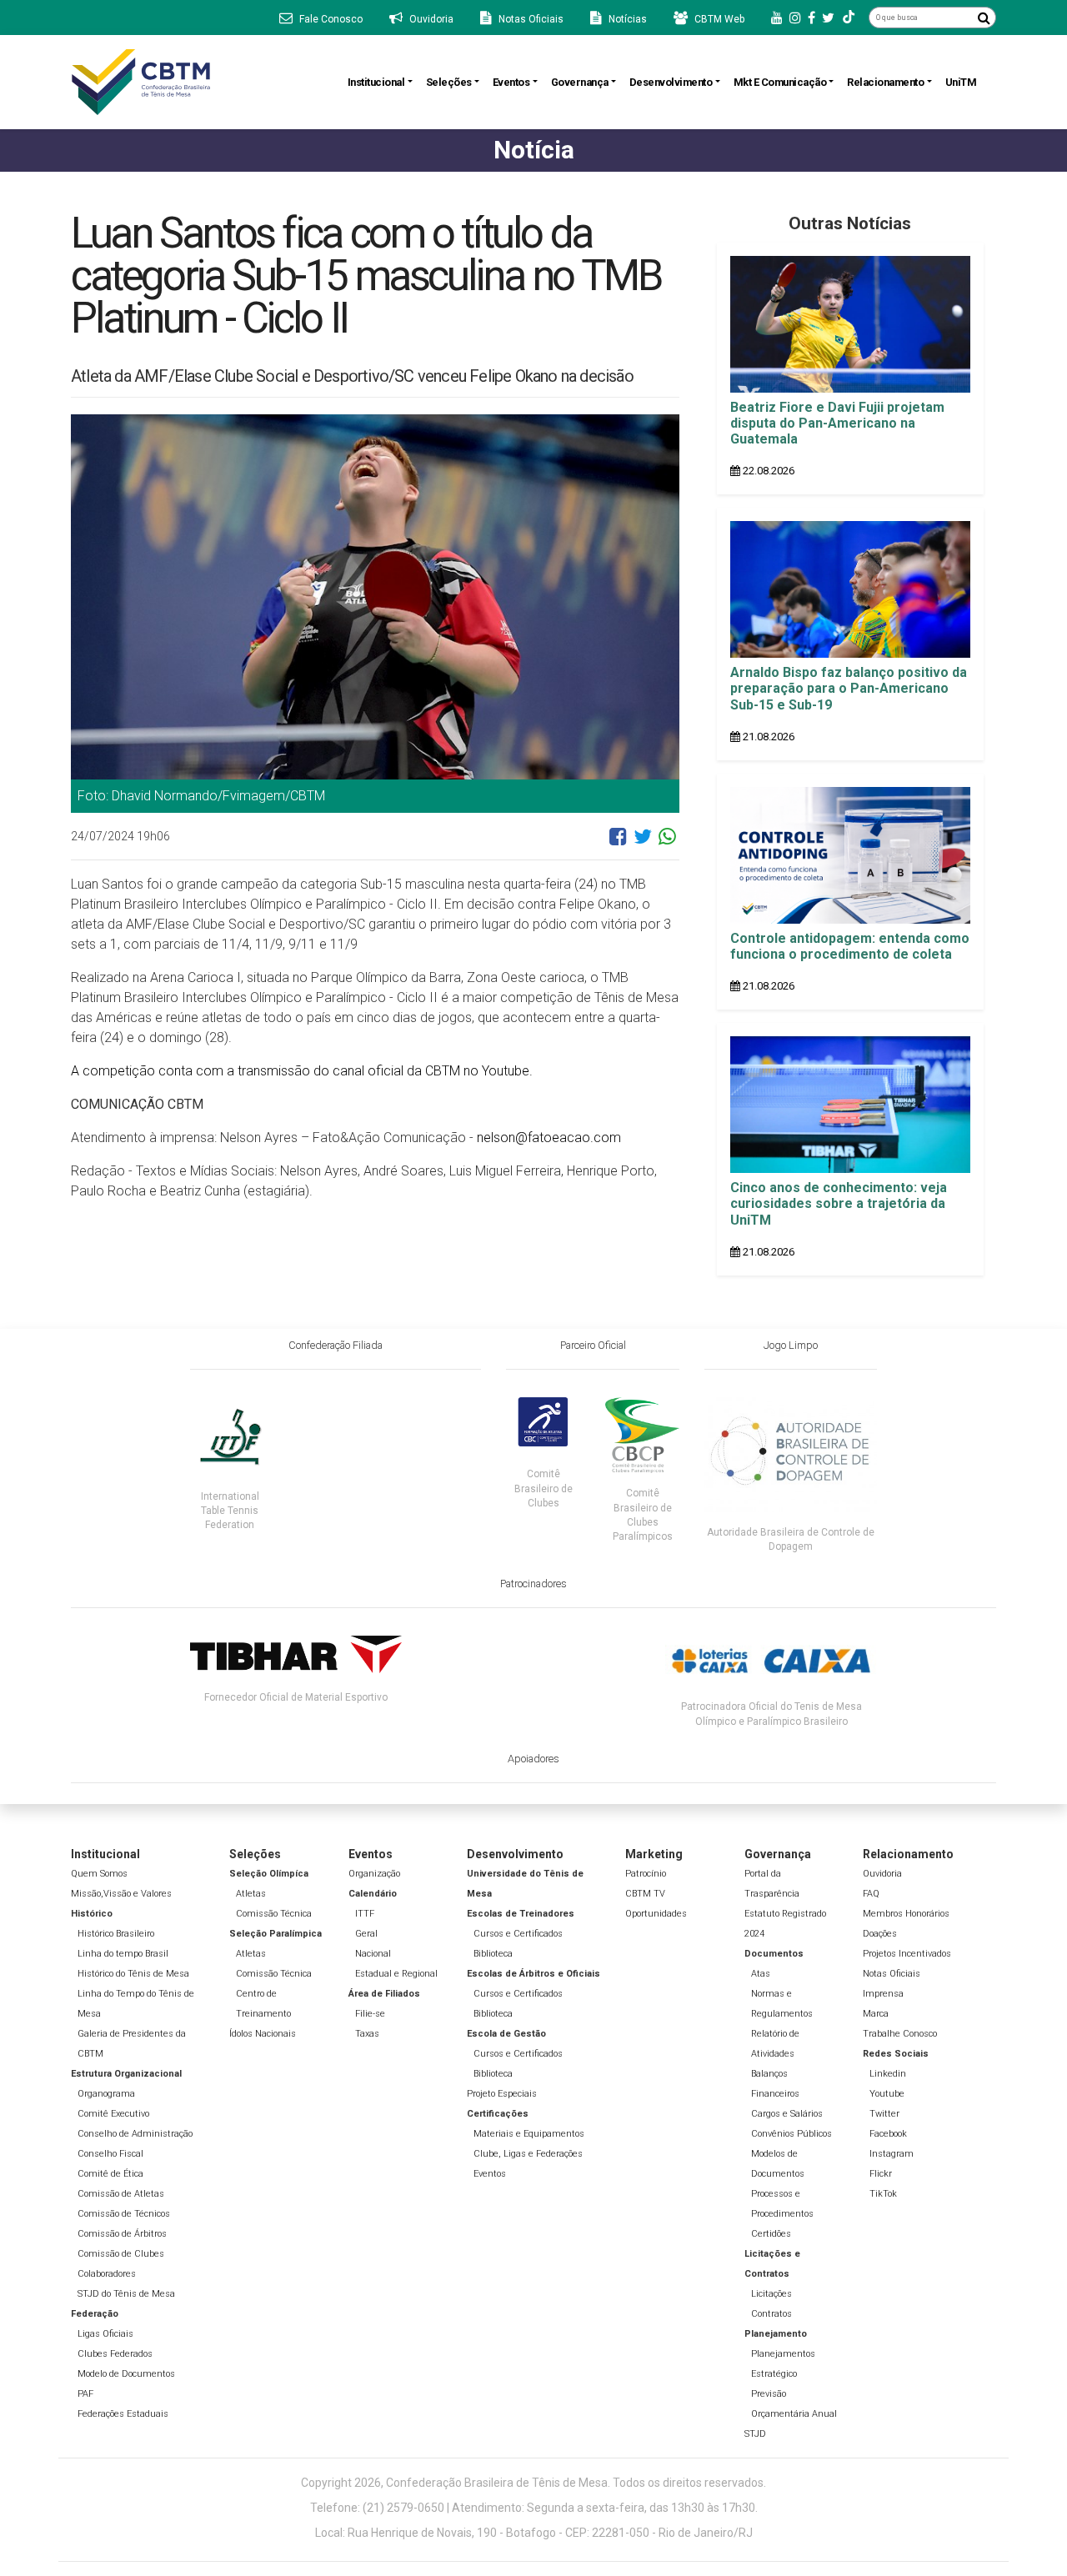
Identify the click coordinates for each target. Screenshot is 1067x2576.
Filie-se (370, 2014)
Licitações (771, 2294)
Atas (761, 1974)
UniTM (961, 82)
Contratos (771, 2314)
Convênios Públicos (791, 2134)
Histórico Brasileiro (116, 1934)
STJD (755, 2434)
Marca (876, 2014)
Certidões (771, 2234)
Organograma (106, 2094)
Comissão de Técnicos (124, 2214)
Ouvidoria (882, 1874)
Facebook (888, 2134)
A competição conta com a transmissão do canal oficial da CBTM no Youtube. (302, 1071)
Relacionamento (885, 82)
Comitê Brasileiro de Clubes (544, 1488)
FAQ (871, 1894)
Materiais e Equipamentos (529, 2134)
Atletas (251, 1894)
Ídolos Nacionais (263, 2034)
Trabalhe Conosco (900, 2034)
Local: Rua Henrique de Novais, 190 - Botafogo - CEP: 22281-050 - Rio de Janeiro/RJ (534, 2533)
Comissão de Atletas (121, 2194)
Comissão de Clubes (121, 2254)
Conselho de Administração (135, 2134)
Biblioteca (493, 1954)
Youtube (887, 2094)
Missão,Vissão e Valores (121, 1894)
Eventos (511, 82)
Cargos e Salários (787, 2114)
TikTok (883, 2194)
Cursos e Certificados (518, 1934)
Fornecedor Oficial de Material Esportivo (296, 1697)
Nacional (373, 1954)
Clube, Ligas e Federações (528, 2154)
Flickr (881, 2174)
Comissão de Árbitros (122, 2234)
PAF (85, 2394)
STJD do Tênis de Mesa (126, 2294)
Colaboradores (107, 2274)
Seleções (449, 82)
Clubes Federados (115, 2354)
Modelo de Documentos (126, 2374)
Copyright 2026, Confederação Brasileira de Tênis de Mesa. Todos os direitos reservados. (533, 2483)
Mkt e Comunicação (780, 82)
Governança (580, 82)
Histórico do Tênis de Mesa (133, 1974)
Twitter (884, 2114)
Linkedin (888, 2074)
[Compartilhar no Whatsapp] (667, 843)
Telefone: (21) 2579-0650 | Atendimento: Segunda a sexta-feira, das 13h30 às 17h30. (534, 2508)
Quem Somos (99, 1874)
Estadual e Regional (396, 1974)
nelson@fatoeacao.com (549, 1138)
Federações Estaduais (123, 2414)
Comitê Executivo (113, 2114)
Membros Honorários (906, 1914)
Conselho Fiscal (110, 2154)
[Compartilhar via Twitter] (643, 843)
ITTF (365, 1914)
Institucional (376, 82)
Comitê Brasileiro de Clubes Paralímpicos (643, 1514)
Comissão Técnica (274, 1914)
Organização (374, 1874)
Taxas (367, 2034)
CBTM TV (645, 1894)
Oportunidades (656, 1914)
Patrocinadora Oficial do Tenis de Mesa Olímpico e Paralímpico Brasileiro (771, 1714)
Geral (366, 1934)
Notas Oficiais (892, 1974)
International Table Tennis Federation (230, 1511)
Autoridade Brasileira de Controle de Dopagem (791, 1539)
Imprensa (883, 1994)
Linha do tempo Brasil (123, 1954)
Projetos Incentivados (907, 1954)
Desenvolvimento (671, 82)
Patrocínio (646, 1874)
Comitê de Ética (110, 2174)
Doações (880, 1934)
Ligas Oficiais (105, 2334)
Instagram (892, 2154)
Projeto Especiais (502, 2094)
